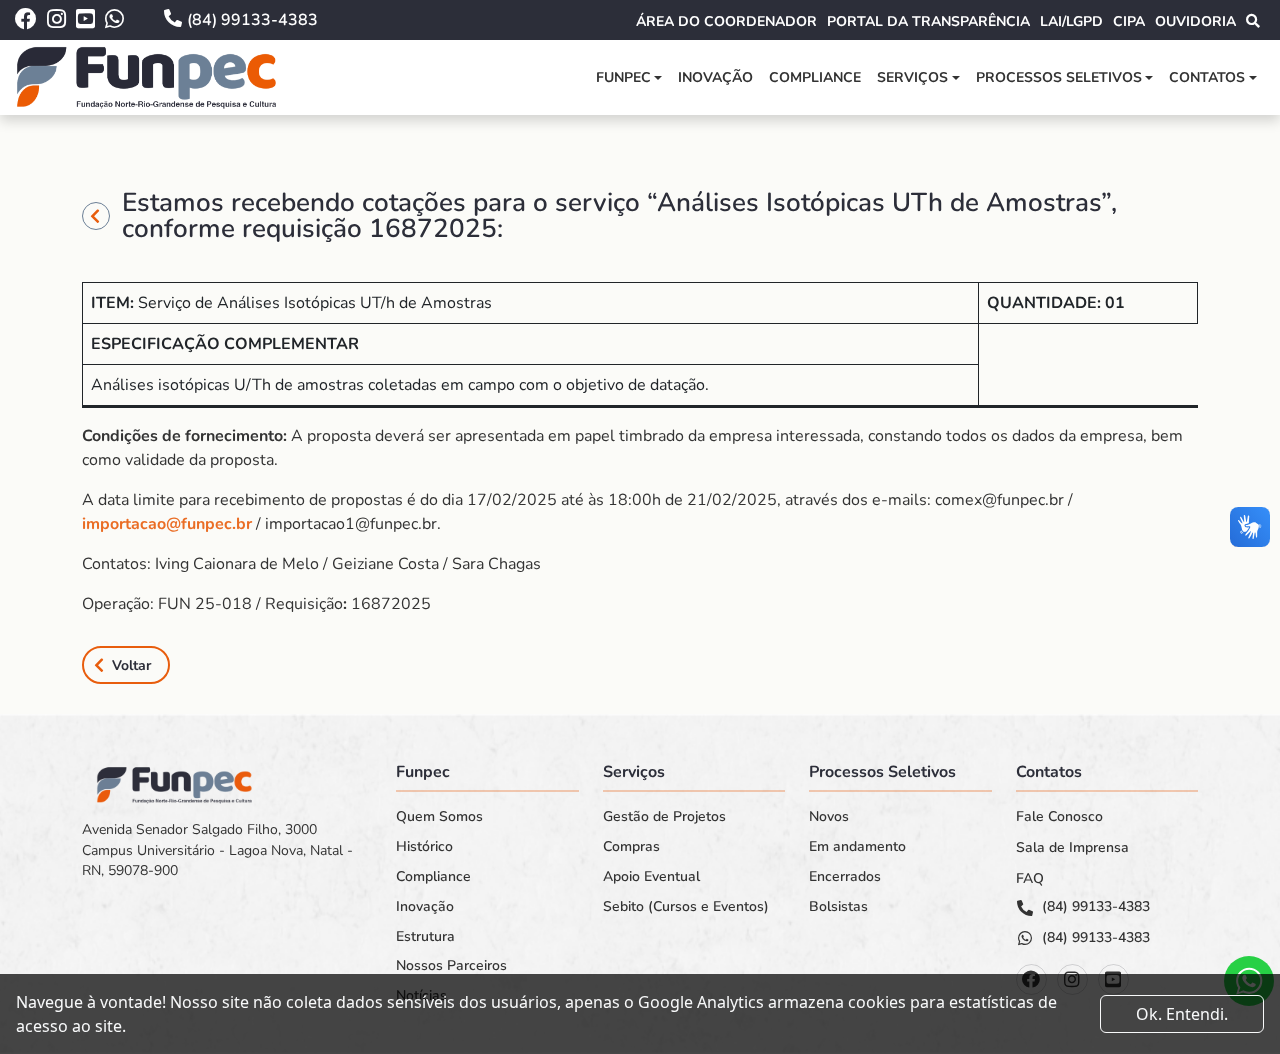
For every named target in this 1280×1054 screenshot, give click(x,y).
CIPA (1129, 21)
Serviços (912, 77)
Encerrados (845, 877)
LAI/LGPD (1071, 21)
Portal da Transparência (928, 21)
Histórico (424, 847)
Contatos (1207, 77)
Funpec (623, 77)
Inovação (715, 77)
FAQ (1030, 879)
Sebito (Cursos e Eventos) (686, 907)
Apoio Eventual (651, 877)
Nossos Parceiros (451, 966)
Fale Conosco (1059, 817)
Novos (829, 817)
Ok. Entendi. (1182, 1014)
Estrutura (425, 937)
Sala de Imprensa (1072, 848)
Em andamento (857, 847)
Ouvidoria (1195, 21)
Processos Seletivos (1059, 77)
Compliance (815, 77)
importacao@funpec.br (167, 524)
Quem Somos (439, 817)
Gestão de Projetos (664, 817)
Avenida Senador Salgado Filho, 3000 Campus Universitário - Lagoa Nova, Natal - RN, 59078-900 (217, 850)
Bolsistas (838, 907)
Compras (631, 847)
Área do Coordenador (726, 21)
